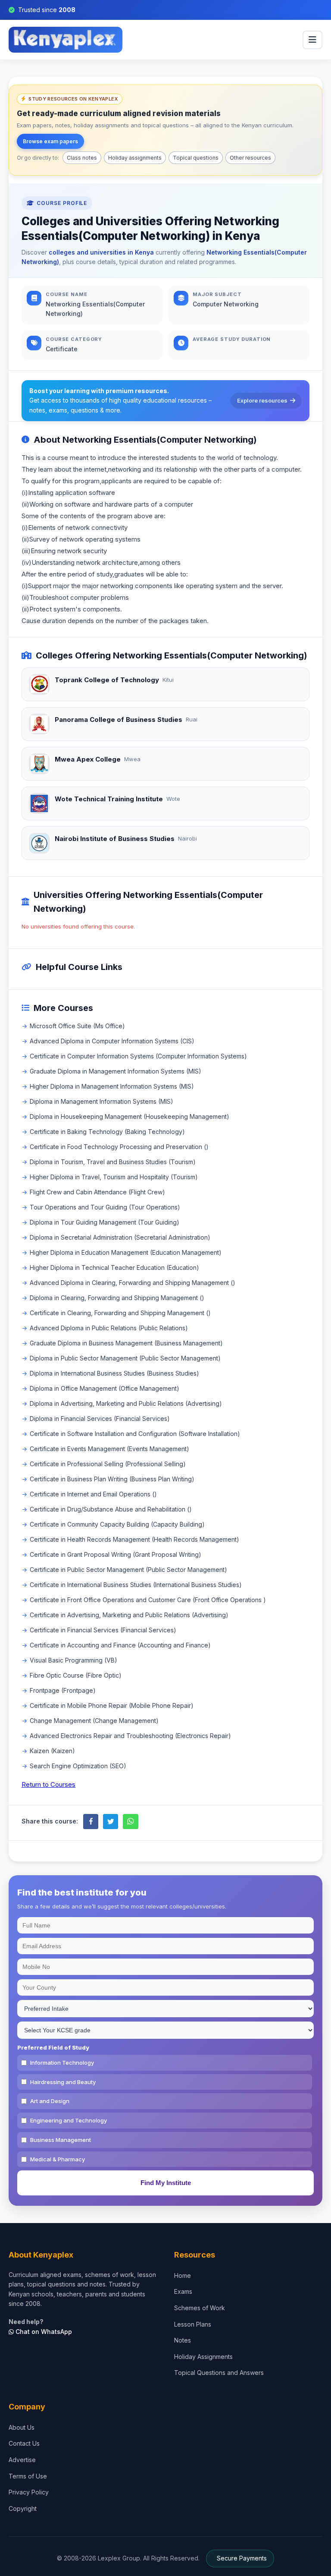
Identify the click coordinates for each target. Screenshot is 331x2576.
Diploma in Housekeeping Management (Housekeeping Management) (130, 1116)
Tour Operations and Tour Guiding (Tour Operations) (105, 1207)
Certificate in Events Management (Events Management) (109, 1449)
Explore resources (262, 400)
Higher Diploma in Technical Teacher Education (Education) (114, 1268)
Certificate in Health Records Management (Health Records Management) (134, 1539)
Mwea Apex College (88, 759)
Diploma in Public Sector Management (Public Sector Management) (125, 1358)
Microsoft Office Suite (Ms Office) (77, 1026)
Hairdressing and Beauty (63, 2082)
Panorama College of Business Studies (119, 720)
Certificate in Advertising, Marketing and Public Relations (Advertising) (129, 1615)
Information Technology (62, 2063)
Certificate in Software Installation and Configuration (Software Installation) (135, 1434)
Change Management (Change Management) (94, 1721)
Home (183, 2275)
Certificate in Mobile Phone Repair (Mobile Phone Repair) (112, 1705)
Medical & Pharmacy (58, 2159)
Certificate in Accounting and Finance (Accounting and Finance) (120, 1645)
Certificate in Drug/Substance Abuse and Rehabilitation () (111, 1509)
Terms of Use (28, 2476)
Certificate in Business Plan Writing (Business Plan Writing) (112, 1479)
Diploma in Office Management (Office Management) (105, 1388)
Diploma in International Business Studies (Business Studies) (114, 1373)
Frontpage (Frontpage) (63, 1690)
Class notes (82, 158)
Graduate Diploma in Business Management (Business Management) (126, 1343)
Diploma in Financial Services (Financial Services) (100, 1419)
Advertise (22, 2460)
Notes (183, 2340)
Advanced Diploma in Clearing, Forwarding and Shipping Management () (133, 1283)
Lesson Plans (193, 2324)
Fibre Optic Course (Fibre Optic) (76, 1675)
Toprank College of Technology (107, 680)
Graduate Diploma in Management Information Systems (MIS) (116, 1071)
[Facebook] (91, 1822)
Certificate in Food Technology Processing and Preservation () (119, 1147)
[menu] (312, 40)
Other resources (250, 158)
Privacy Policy (29, 2492)
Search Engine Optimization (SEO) (78, 1766)
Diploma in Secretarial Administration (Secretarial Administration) (120, 1237)
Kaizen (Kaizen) (52, 1751)
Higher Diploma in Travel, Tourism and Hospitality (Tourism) (114, 1177)
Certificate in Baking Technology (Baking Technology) (107, 1132)
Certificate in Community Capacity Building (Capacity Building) (117, 1524)
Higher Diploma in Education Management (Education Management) (126, 1252)
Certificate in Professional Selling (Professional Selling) (108, 1464)
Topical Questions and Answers (219, 2373)
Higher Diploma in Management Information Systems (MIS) (112, 1086)
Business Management (61, 2140)
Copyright (23, 2508)
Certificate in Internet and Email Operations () (93, 1494)
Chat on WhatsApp (43, 2332)
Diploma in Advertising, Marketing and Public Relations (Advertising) (126, 1403)
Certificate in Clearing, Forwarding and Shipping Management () (120, 1313)
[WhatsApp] (130, 1822)
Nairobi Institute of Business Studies (115, 839)
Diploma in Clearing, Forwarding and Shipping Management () (117, 1298)
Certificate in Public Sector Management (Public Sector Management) (128, 1570)
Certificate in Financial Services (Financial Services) (103, 1630)
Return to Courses (48, 1784)
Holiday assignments (135, 158)
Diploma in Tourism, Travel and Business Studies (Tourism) (113, 1162)
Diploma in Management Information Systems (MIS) (101, 1101)
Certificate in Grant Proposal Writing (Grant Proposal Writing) (116, 1554)
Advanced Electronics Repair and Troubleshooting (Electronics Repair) (130, 1736)
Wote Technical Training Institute (109, 799)
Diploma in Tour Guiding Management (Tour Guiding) (105, 1222)
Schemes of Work (200, 2308)
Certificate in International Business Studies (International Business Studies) (136, 1585)
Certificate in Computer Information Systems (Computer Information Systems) (138, 1056)
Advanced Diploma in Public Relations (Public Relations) (109, 1328)
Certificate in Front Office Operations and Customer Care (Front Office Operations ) (148, 1600)
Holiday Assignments (203, 2357)
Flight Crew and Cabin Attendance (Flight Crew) (97, 1192)
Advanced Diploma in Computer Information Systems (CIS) (112, 1041)
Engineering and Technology (69, 2120)
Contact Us (24, 2443)
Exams (183, 2291)
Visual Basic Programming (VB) (73, 1660)
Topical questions (196, 158)
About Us (22, 2427)
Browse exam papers (50, 141)
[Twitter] (111, 1822)
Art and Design (50, 2101)
